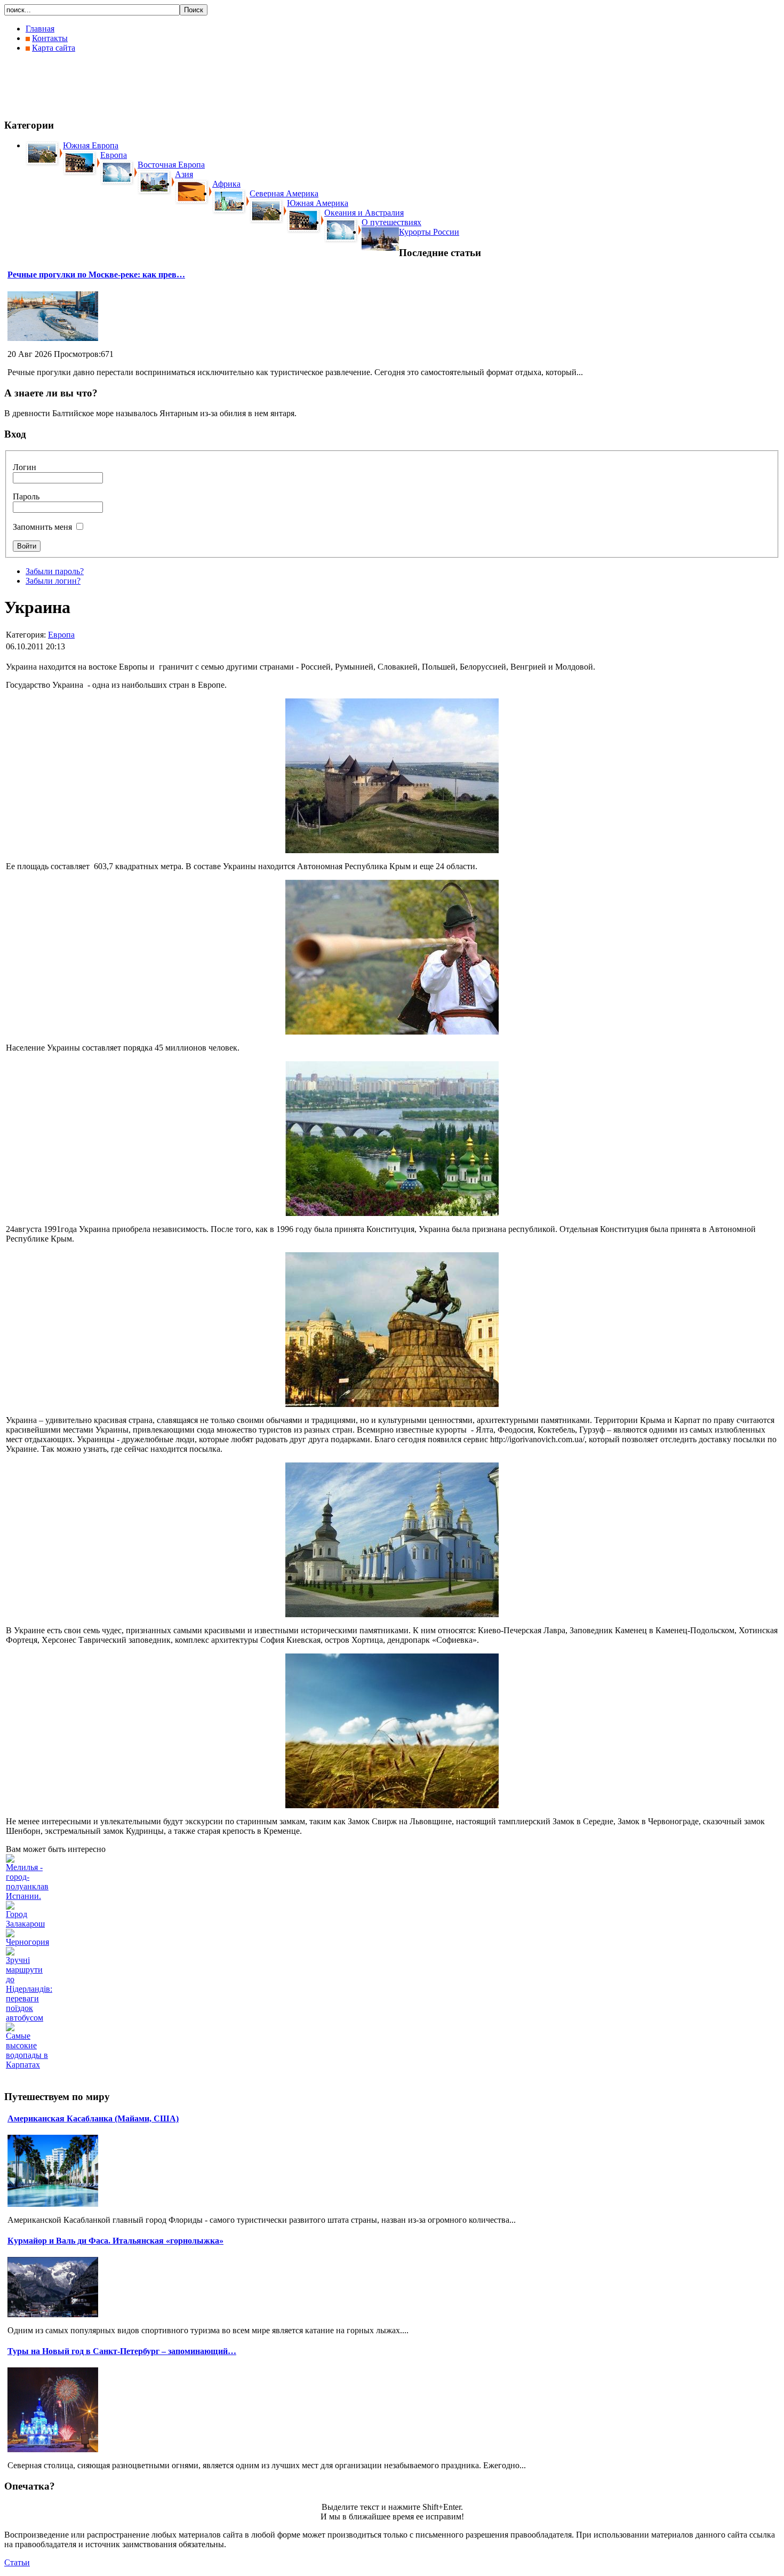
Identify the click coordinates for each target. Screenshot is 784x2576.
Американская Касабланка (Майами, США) (93, 2118)
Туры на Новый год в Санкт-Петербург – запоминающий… (122, 2351)
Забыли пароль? (55, 571)
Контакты (50, 38)
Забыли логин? (53, 581)
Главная (40, 29)
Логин (25, 467)
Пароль (26, 496)
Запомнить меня (42, 527)
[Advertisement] (198, 85)
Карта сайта (54, 48)
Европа (61, 635)
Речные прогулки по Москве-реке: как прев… (96, 275)
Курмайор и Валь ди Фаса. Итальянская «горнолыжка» (115, 2241)
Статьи (17, 2562)
